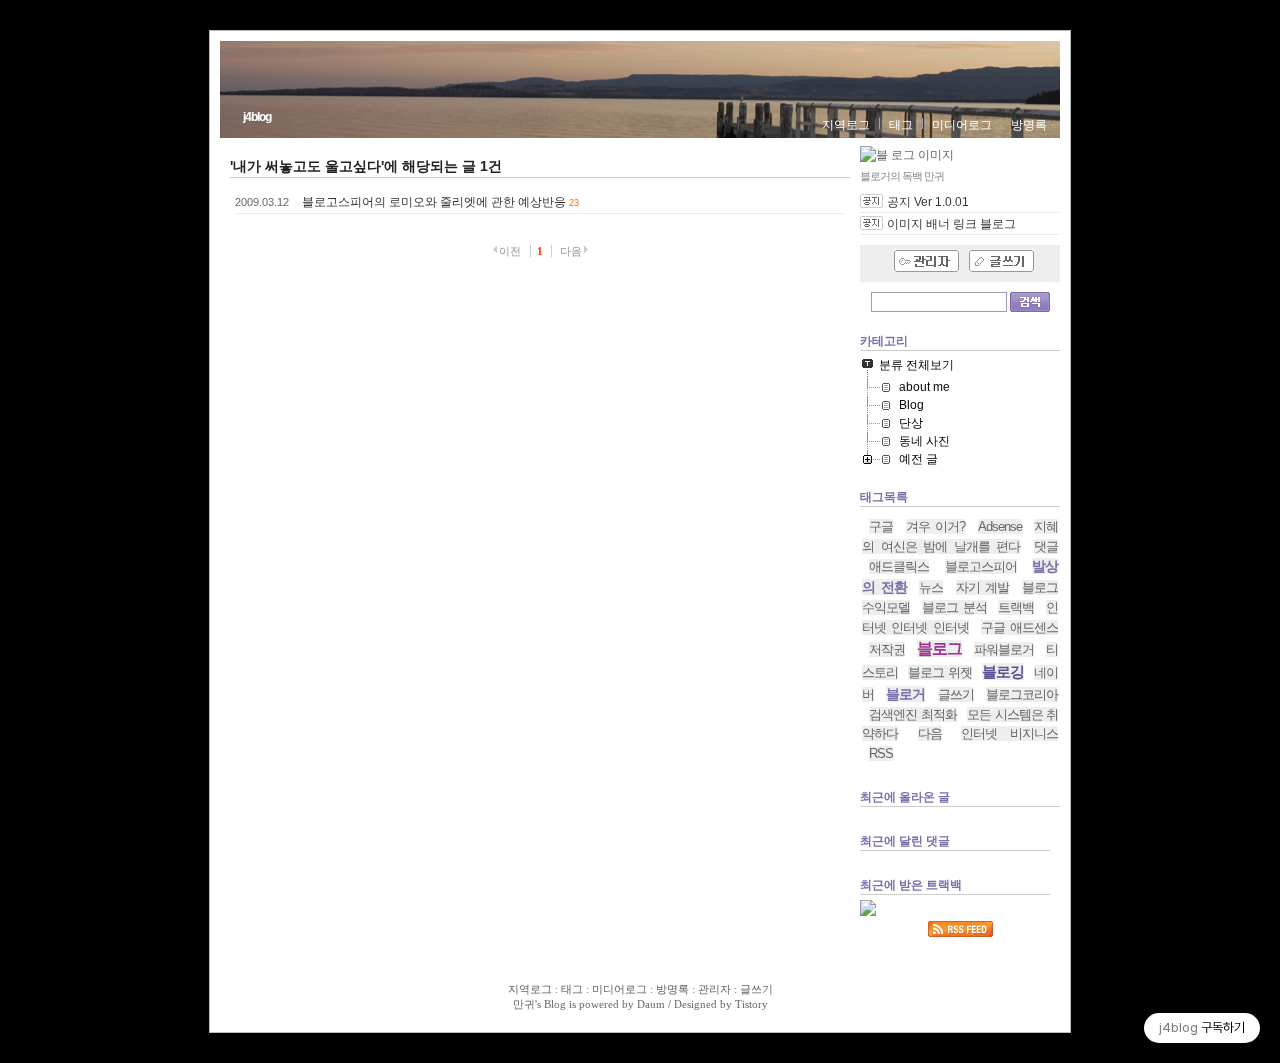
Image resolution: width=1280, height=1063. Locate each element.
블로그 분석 (954, 607)
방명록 (1029, 125)
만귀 (524, 1004)
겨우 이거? (936, 526)
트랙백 (1016, 607)
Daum (651, 1004)
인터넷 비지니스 (1009, 733)
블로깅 (1003, 671)
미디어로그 (962, 125)
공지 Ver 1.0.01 (928, 202)
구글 (881, 526)
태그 (901, 125)
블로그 (939, 648)
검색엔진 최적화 (913, 714)
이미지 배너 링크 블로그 (951, 224)
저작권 (887, 649)
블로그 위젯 (939, 672)
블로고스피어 (981, 566)
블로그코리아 (1022, 694)
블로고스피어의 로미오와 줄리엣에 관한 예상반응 (434, 202)
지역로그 (846, 125)
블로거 (905, 694)
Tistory (751, 1004)
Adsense (1000, 526)
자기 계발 (983, 587)
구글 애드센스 (1019, 627)
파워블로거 (1004, 649)
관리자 (714, 989)
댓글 (1046, 546)
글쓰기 (956, 694)
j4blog (257, 117)
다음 (930, 733)
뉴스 (931, 587)
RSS (881, 753)
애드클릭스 (899, 566)
